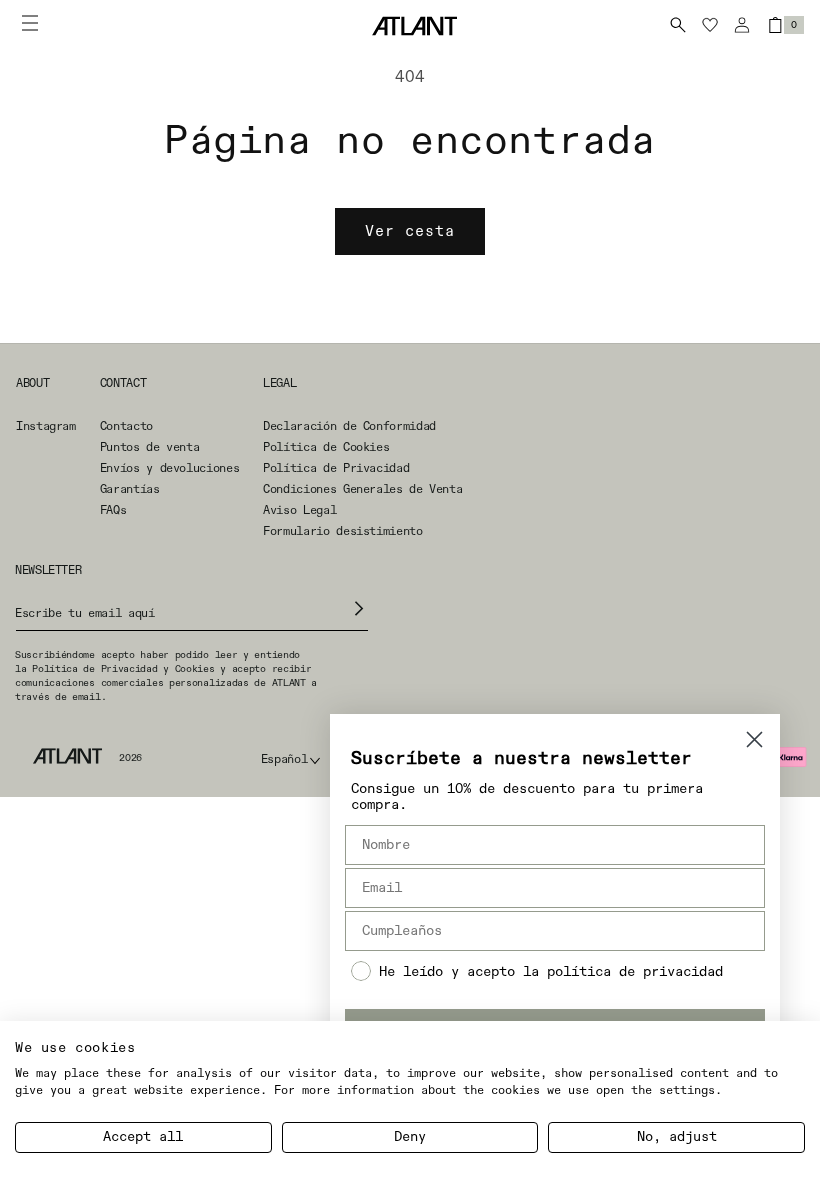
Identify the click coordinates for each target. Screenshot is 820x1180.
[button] (678, 25)
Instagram (46, 427)
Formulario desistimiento (342, 532)
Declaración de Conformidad (349, 427)
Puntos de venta (150, 448)
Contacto (126, 427)
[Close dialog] (754, 739)
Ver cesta (410, 231)
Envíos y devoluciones (169, 469)
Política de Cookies (326, 448)
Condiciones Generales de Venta (362, 490)
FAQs (113, 511)
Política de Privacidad (336, 469)
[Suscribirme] (359, 608)
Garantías (130, 490)
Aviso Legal (299, 511)
